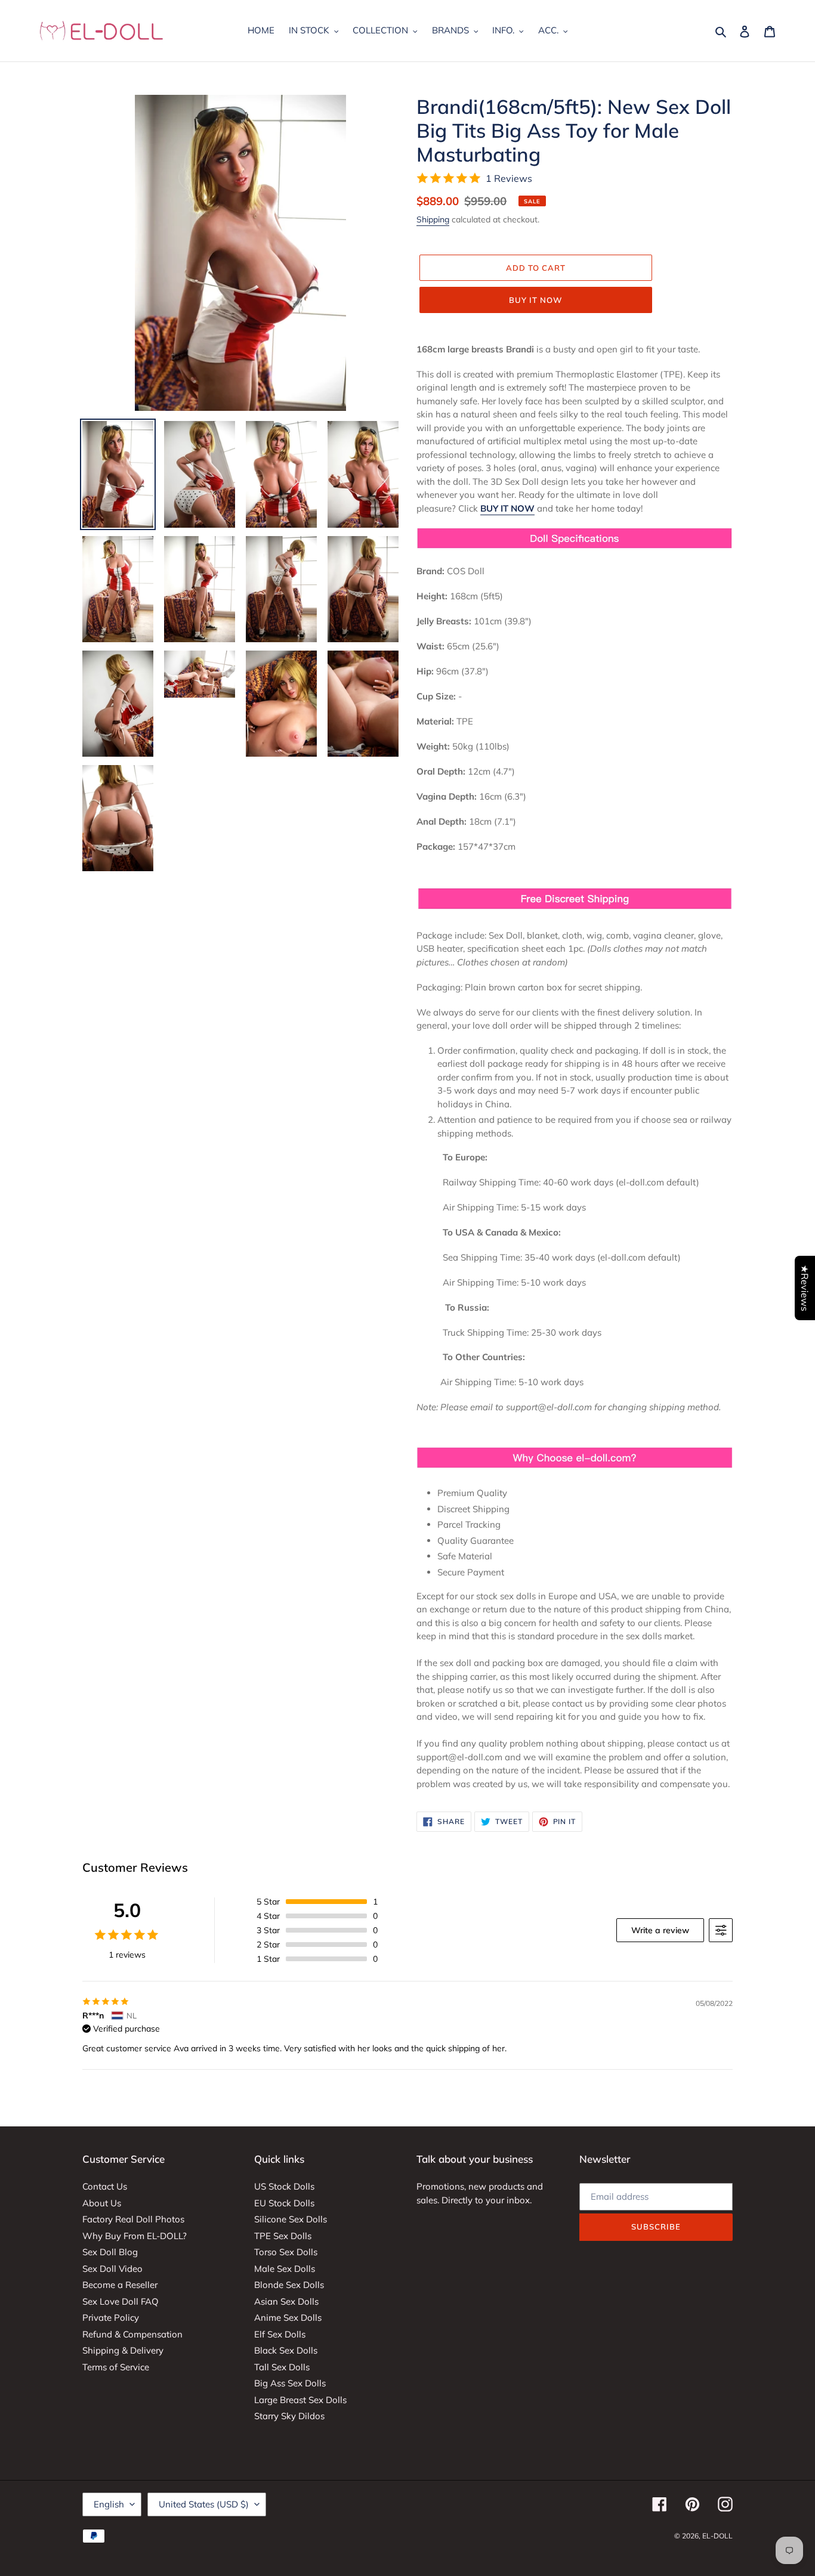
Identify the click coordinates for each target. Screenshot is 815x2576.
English (109, 2504)
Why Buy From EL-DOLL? (135, 2236)
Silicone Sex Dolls (291, 2219)
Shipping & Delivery (123, 2350)
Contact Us (105, 2186)
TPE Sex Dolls (283, 2236)
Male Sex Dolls (285, 2269)
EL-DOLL (717, 2536)
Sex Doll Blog (110, 2252)
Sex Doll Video (112, 2269)
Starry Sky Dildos (289, 2416)
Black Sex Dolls (286, 2350)
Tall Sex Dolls (282, 2367)
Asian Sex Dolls (286, 2301)
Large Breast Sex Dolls (300, 2400)
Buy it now (536, 300)
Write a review (660, 1930)
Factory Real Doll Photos (133, 2219)
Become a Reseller (120, 2285)
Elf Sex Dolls (280, 2334)
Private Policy (111, 2318)
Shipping (433, 219)
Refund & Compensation (132, 2334)
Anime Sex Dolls (288, 2318)
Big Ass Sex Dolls (290, 2383)
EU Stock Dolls (284, 2203)
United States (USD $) (204, 2504)
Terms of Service (116, 2367)
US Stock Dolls (284, 2186)
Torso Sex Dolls (286, 2252)
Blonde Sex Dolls (289, 2285)
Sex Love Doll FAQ (121, 2301)
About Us (102, 2203)
